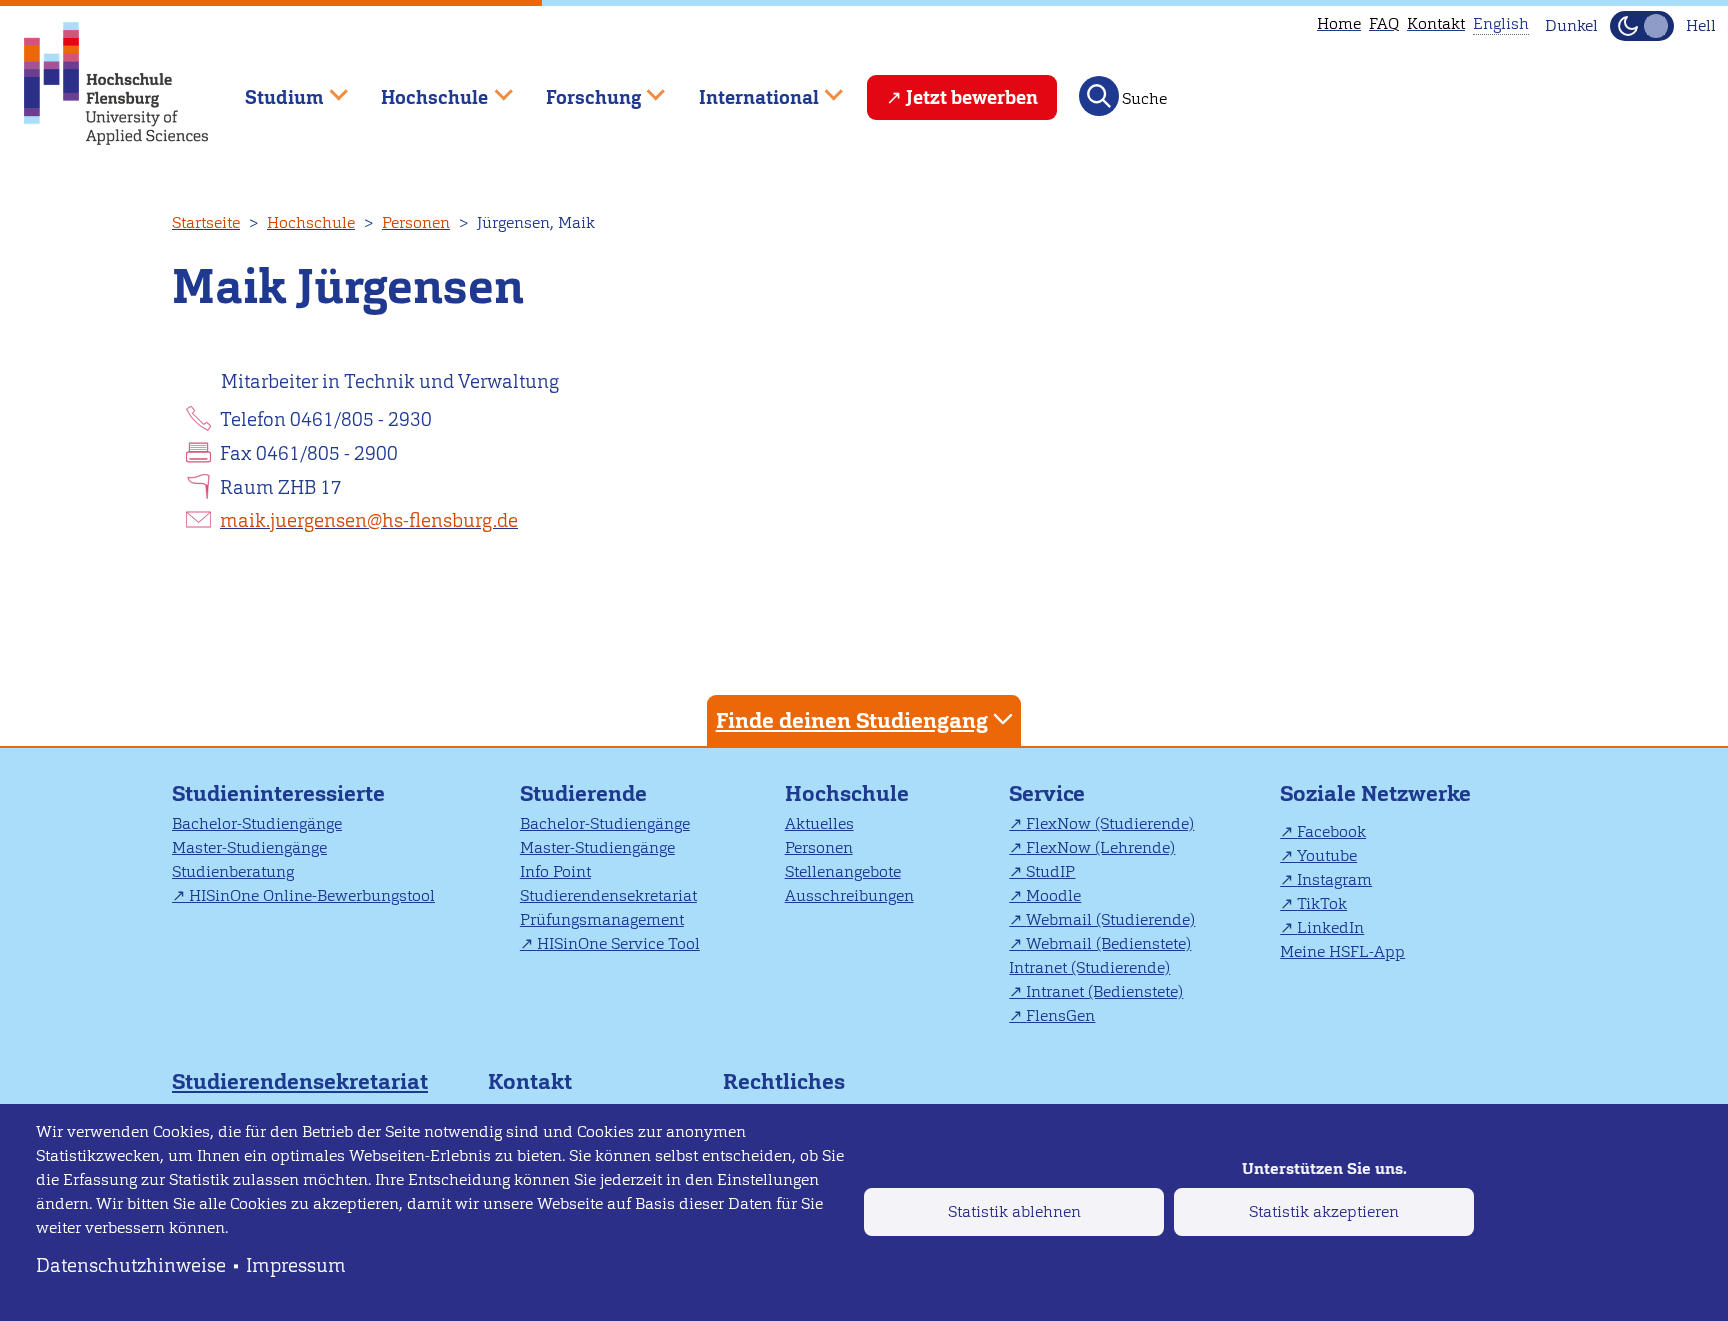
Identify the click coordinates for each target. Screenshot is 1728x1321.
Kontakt (1436, 23)
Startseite (206, 222)
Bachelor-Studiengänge (257, 823)
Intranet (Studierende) (1089, 967)
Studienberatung (233, 871)
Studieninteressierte (278, 793)
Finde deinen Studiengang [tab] (852, 720)
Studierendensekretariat (608, 895)
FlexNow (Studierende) (1110, 823)
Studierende (583, 793)
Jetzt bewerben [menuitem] (972, 97)
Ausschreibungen (849, 895)
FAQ (1384, 23)
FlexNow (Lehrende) (1100, 847)
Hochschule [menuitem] (421, 88)
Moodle (1053, 895)
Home (1339, 23)
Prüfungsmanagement (602, 919)
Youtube (1327, 855)
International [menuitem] (744, 88)
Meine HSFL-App (1342, 951)
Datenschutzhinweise (131, 1265)
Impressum (296, 1265)
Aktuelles (819, 823)
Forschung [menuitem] (579, 88)
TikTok (1322, 903)
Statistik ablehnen (1014, 1211)
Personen (416, 222)
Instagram (1334, 879)
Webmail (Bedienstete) (1108, 943)
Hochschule (311, 222)
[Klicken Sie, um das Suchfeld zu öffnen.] (1099, 96)
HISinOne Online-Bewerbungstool (312, 895)
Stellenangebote (843, 871)
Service (1047, 793)
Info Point (555, 871)
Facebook (1331, 831)
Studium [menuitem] (270, 88)
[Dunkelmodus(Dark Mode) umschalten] (1642, 26)
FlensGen (1060, 1015)
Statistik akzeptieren (1324, 1211)
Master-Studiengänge (249, 847)
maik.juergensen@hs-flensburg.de (369, 520)
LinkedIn (1330, 927)
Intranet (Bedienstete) (1104, 991)
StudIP (1050, 871)
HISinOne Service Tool (618, 943)
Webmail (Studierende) (1110, 919)
